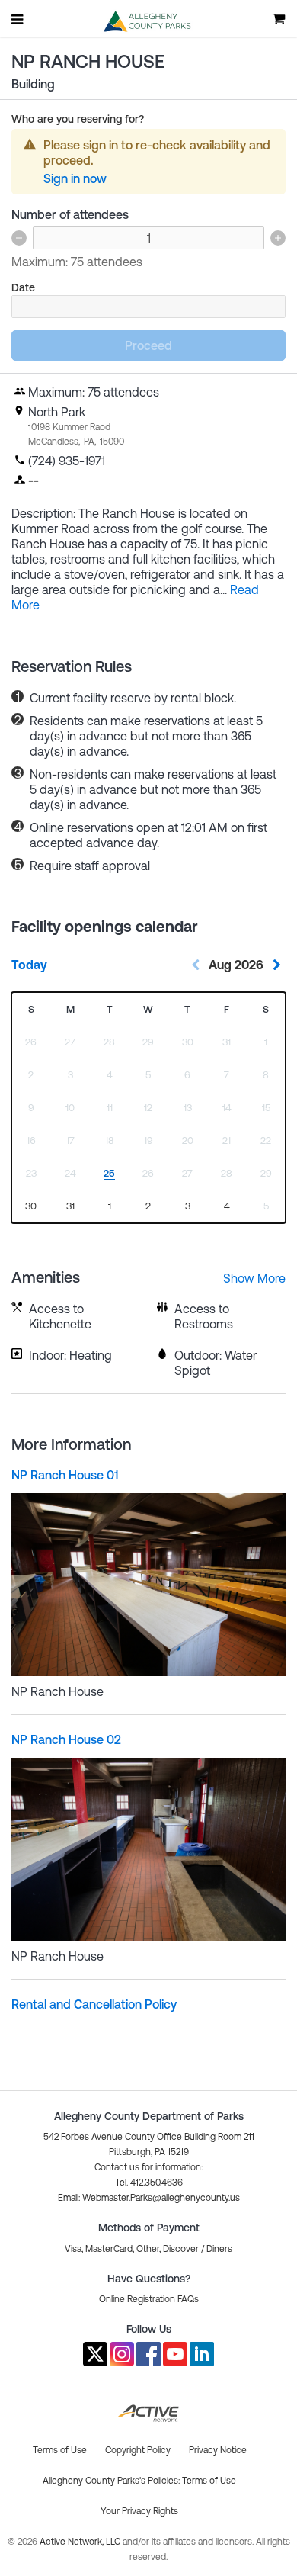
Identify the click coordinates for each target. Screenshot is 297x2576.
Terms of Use (209, 2481)
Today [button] (29, 965)
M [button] (70, 1009)
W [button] (148, 1009)
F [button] (227, 1009)
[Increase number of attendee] (278, 238)
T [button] (110, 1009)
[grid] (148, 1108)
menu (18, 19)
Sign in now (75, 178)
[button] (149, 2198)
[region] (31, 1207)
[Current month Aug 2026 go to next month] (276, 965)
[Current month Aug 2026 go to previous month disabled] (196, 965)
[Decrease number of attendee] (19, 238)
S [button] (31, 1009)
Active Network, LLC (81, 2542)
